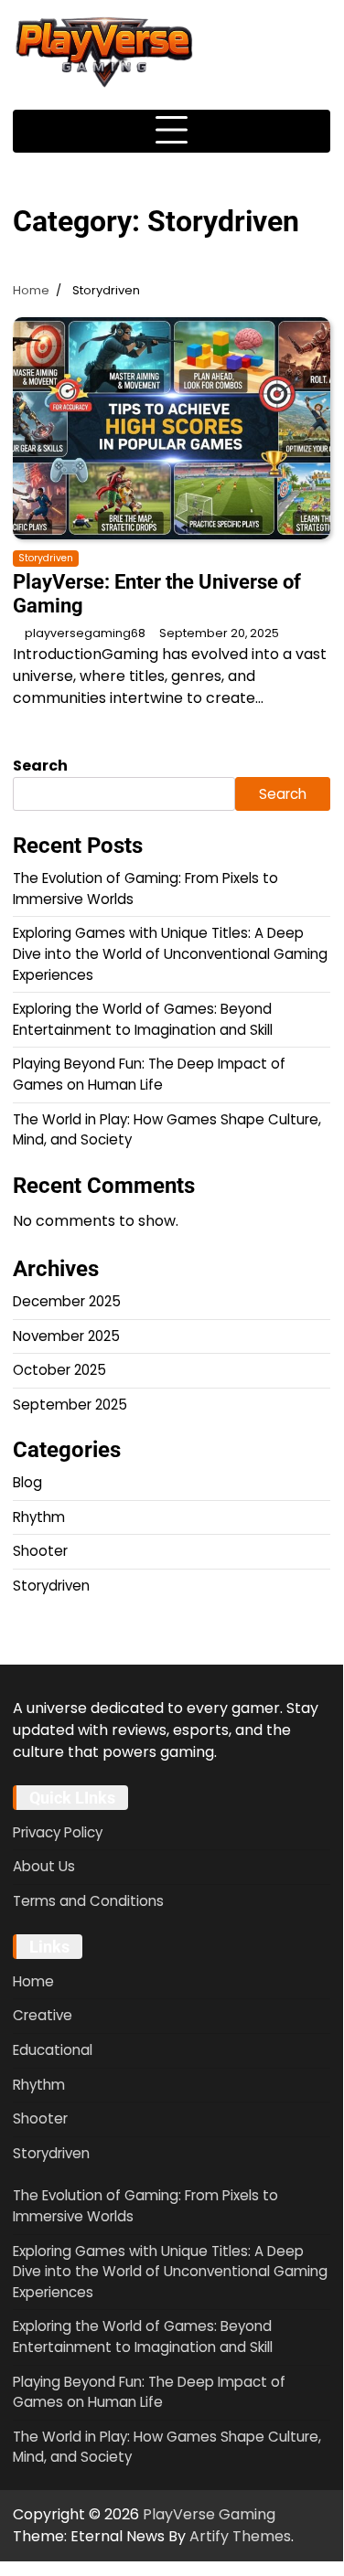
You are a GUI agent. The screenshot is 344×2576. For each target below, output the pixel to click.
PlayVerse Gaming (209, 2514)
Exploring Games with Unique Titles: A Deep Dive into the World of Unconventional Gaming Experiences (170, 953)
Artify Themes (240, 2536)
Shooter (40, 1551)
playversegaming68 (85, 633)
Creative (43, 2015)
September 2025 (70, 1405)
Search (40, 766)
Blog (27, 1482)
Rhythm (39, 1517)
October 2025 (59, 1370)
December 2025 (67, 1301)
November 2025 (66, 1336)
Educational (53, 2050)
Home (33, 1981)
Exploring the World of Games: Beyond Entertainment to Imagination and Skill (143, 1019)
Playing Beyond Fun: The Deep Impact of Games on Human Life (149, 1074)
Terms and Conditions (88, 1901)
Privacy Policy (58, 1832)
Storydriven (46, 558)
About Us (44, 1866)
